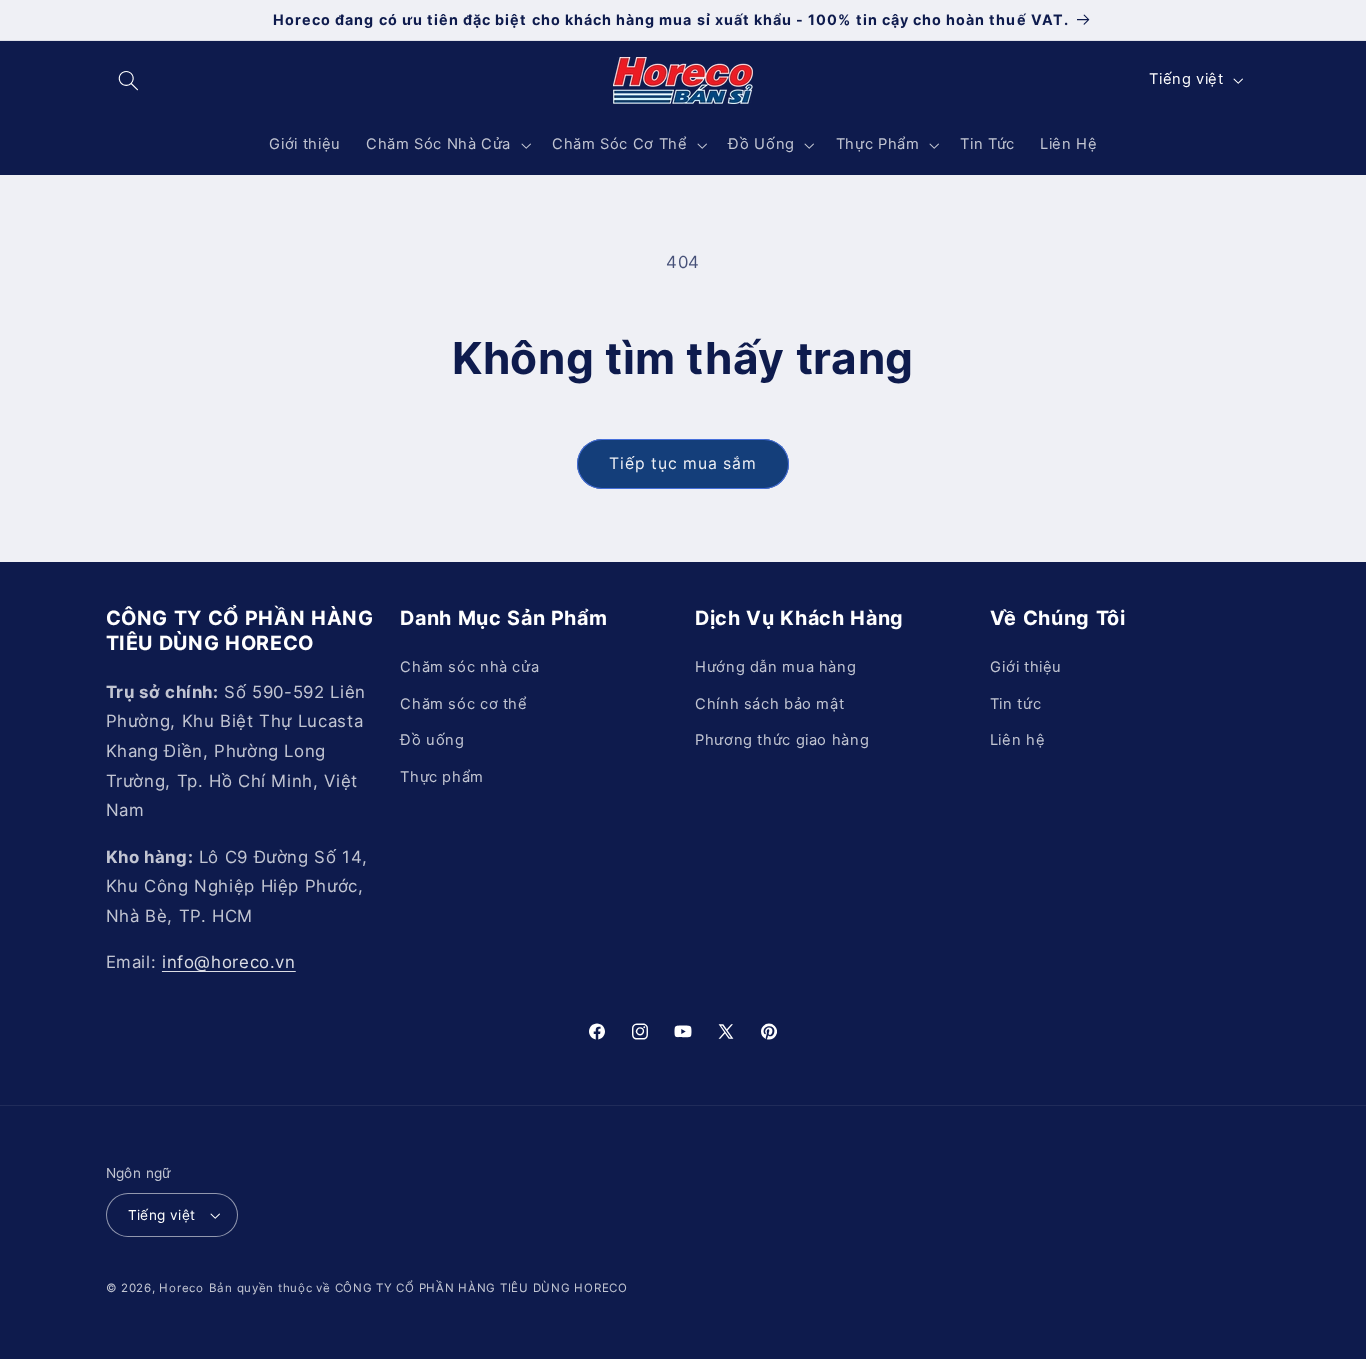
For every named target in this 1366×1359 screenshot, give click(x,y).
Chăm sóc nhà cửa (469, 668)
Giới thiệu (1026, 668)
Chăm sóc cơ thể (463, 704)
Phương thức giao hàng (782, 740)
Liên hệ (1017, 740)
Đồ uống (432, 740)
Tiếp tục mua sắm (683, 463)
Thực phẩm (442, 777)
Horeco (181, 1288)
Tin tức (1015, 704)
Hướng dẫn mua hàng (775, 668)
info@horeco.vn (229, 962)
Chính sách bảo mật (769, 704)
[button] (129, 80)
